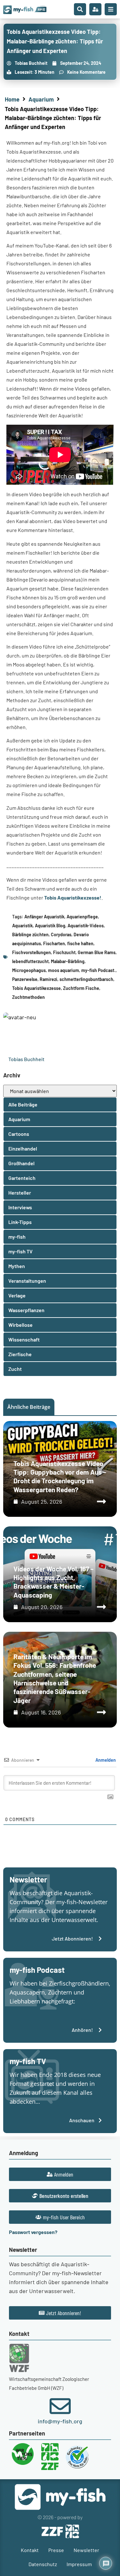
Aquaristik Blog (50, 926)
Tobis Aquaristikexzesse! (73, 897)
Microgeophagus (29, 970)
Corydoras (61, 935)
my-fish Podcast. (98, 970)
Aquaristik (22, 926)
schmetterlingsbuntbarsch (86, 979)
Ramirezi (48, 979)
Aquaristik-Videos (86, 926)
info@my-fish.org (60, 2421)
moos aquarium (64, 970)
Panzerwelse (25, 979)
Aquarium (41, 99)
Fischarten (54, 943)
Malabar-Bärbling (68, 961)
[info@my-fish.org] (60, 2406)
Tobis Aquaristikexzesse (36, 988)
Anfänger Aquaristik (44, 917)
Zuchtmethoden (28, 997)
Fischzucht (64, 952)
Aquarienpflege (82, 917)
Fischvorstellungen (32, 952)
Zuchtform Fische (81, 988)
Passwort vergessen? (33, 2232)
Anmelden (105, 1760)
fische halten (80, 943)
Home (12, 99)
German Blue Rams (97, 952)
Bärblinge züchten (30, 935)
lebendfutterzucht (30, 961)
